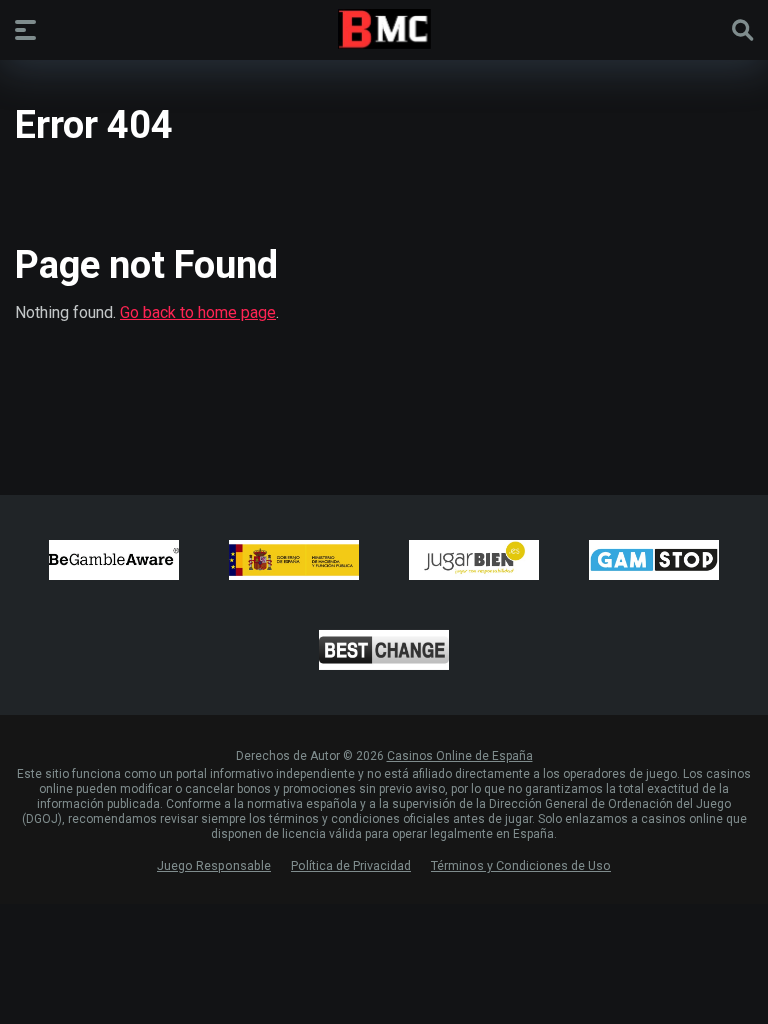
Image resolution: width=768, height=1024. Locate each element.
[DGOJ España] (294, 560)
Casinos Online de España (460, 756)
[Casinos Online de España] (384, 29)
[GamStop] (654, 560)
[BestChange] (384, 650)
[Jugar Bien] (474, 560)
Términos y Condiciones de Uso (521, 865)
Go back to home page (198, 312)
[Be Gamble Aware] (114, 560)
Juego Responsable (214, 865)
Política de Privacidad (351, 865)
